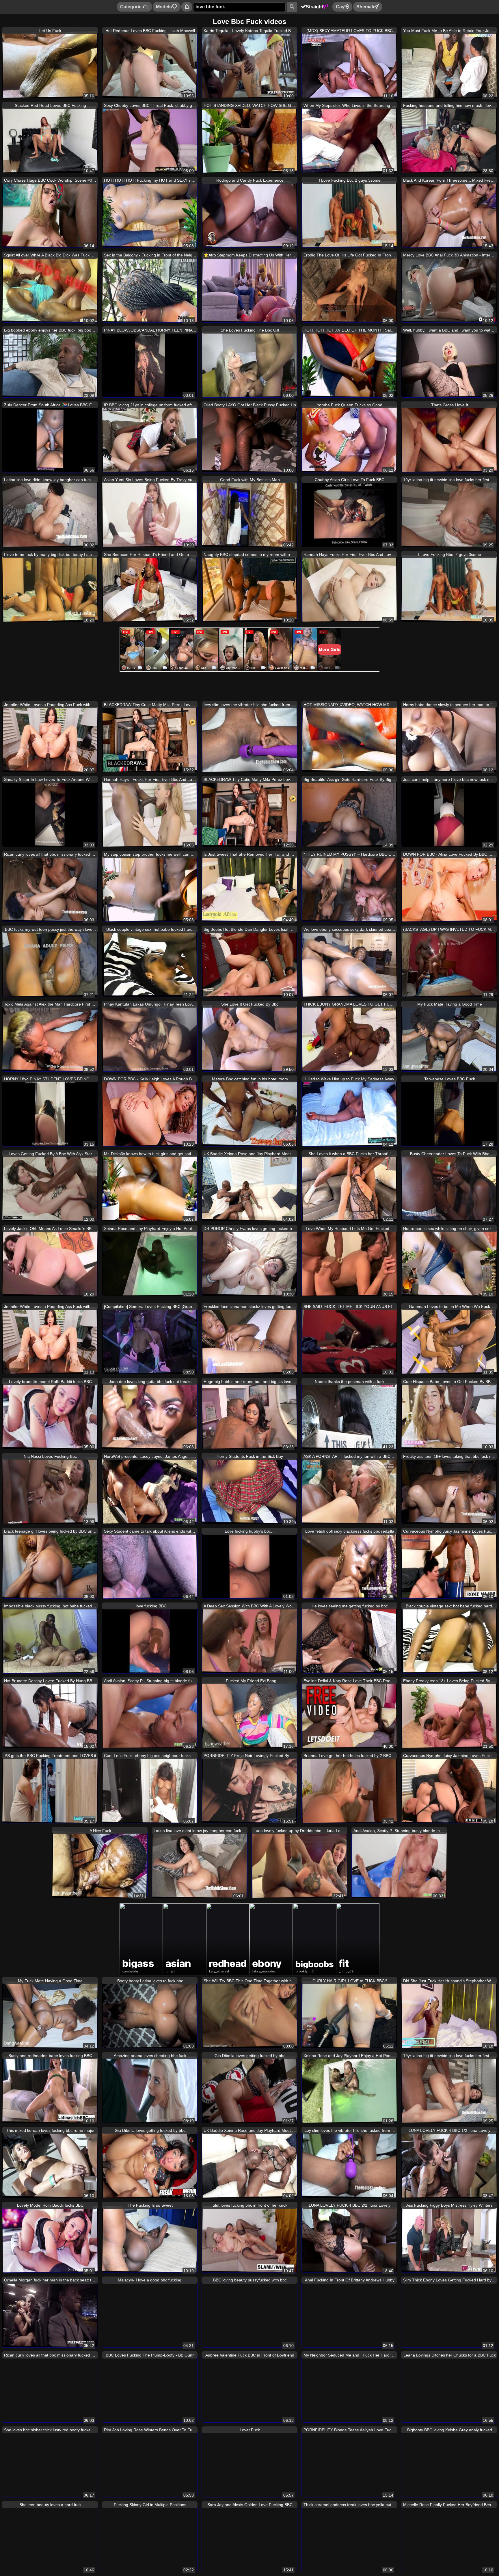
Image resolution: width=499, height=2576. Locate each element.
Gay (340, 7)
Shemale (366, 7)
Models (164, 7)
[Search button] (292, 7)
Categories (132, 7)
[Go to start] (187, 7)
